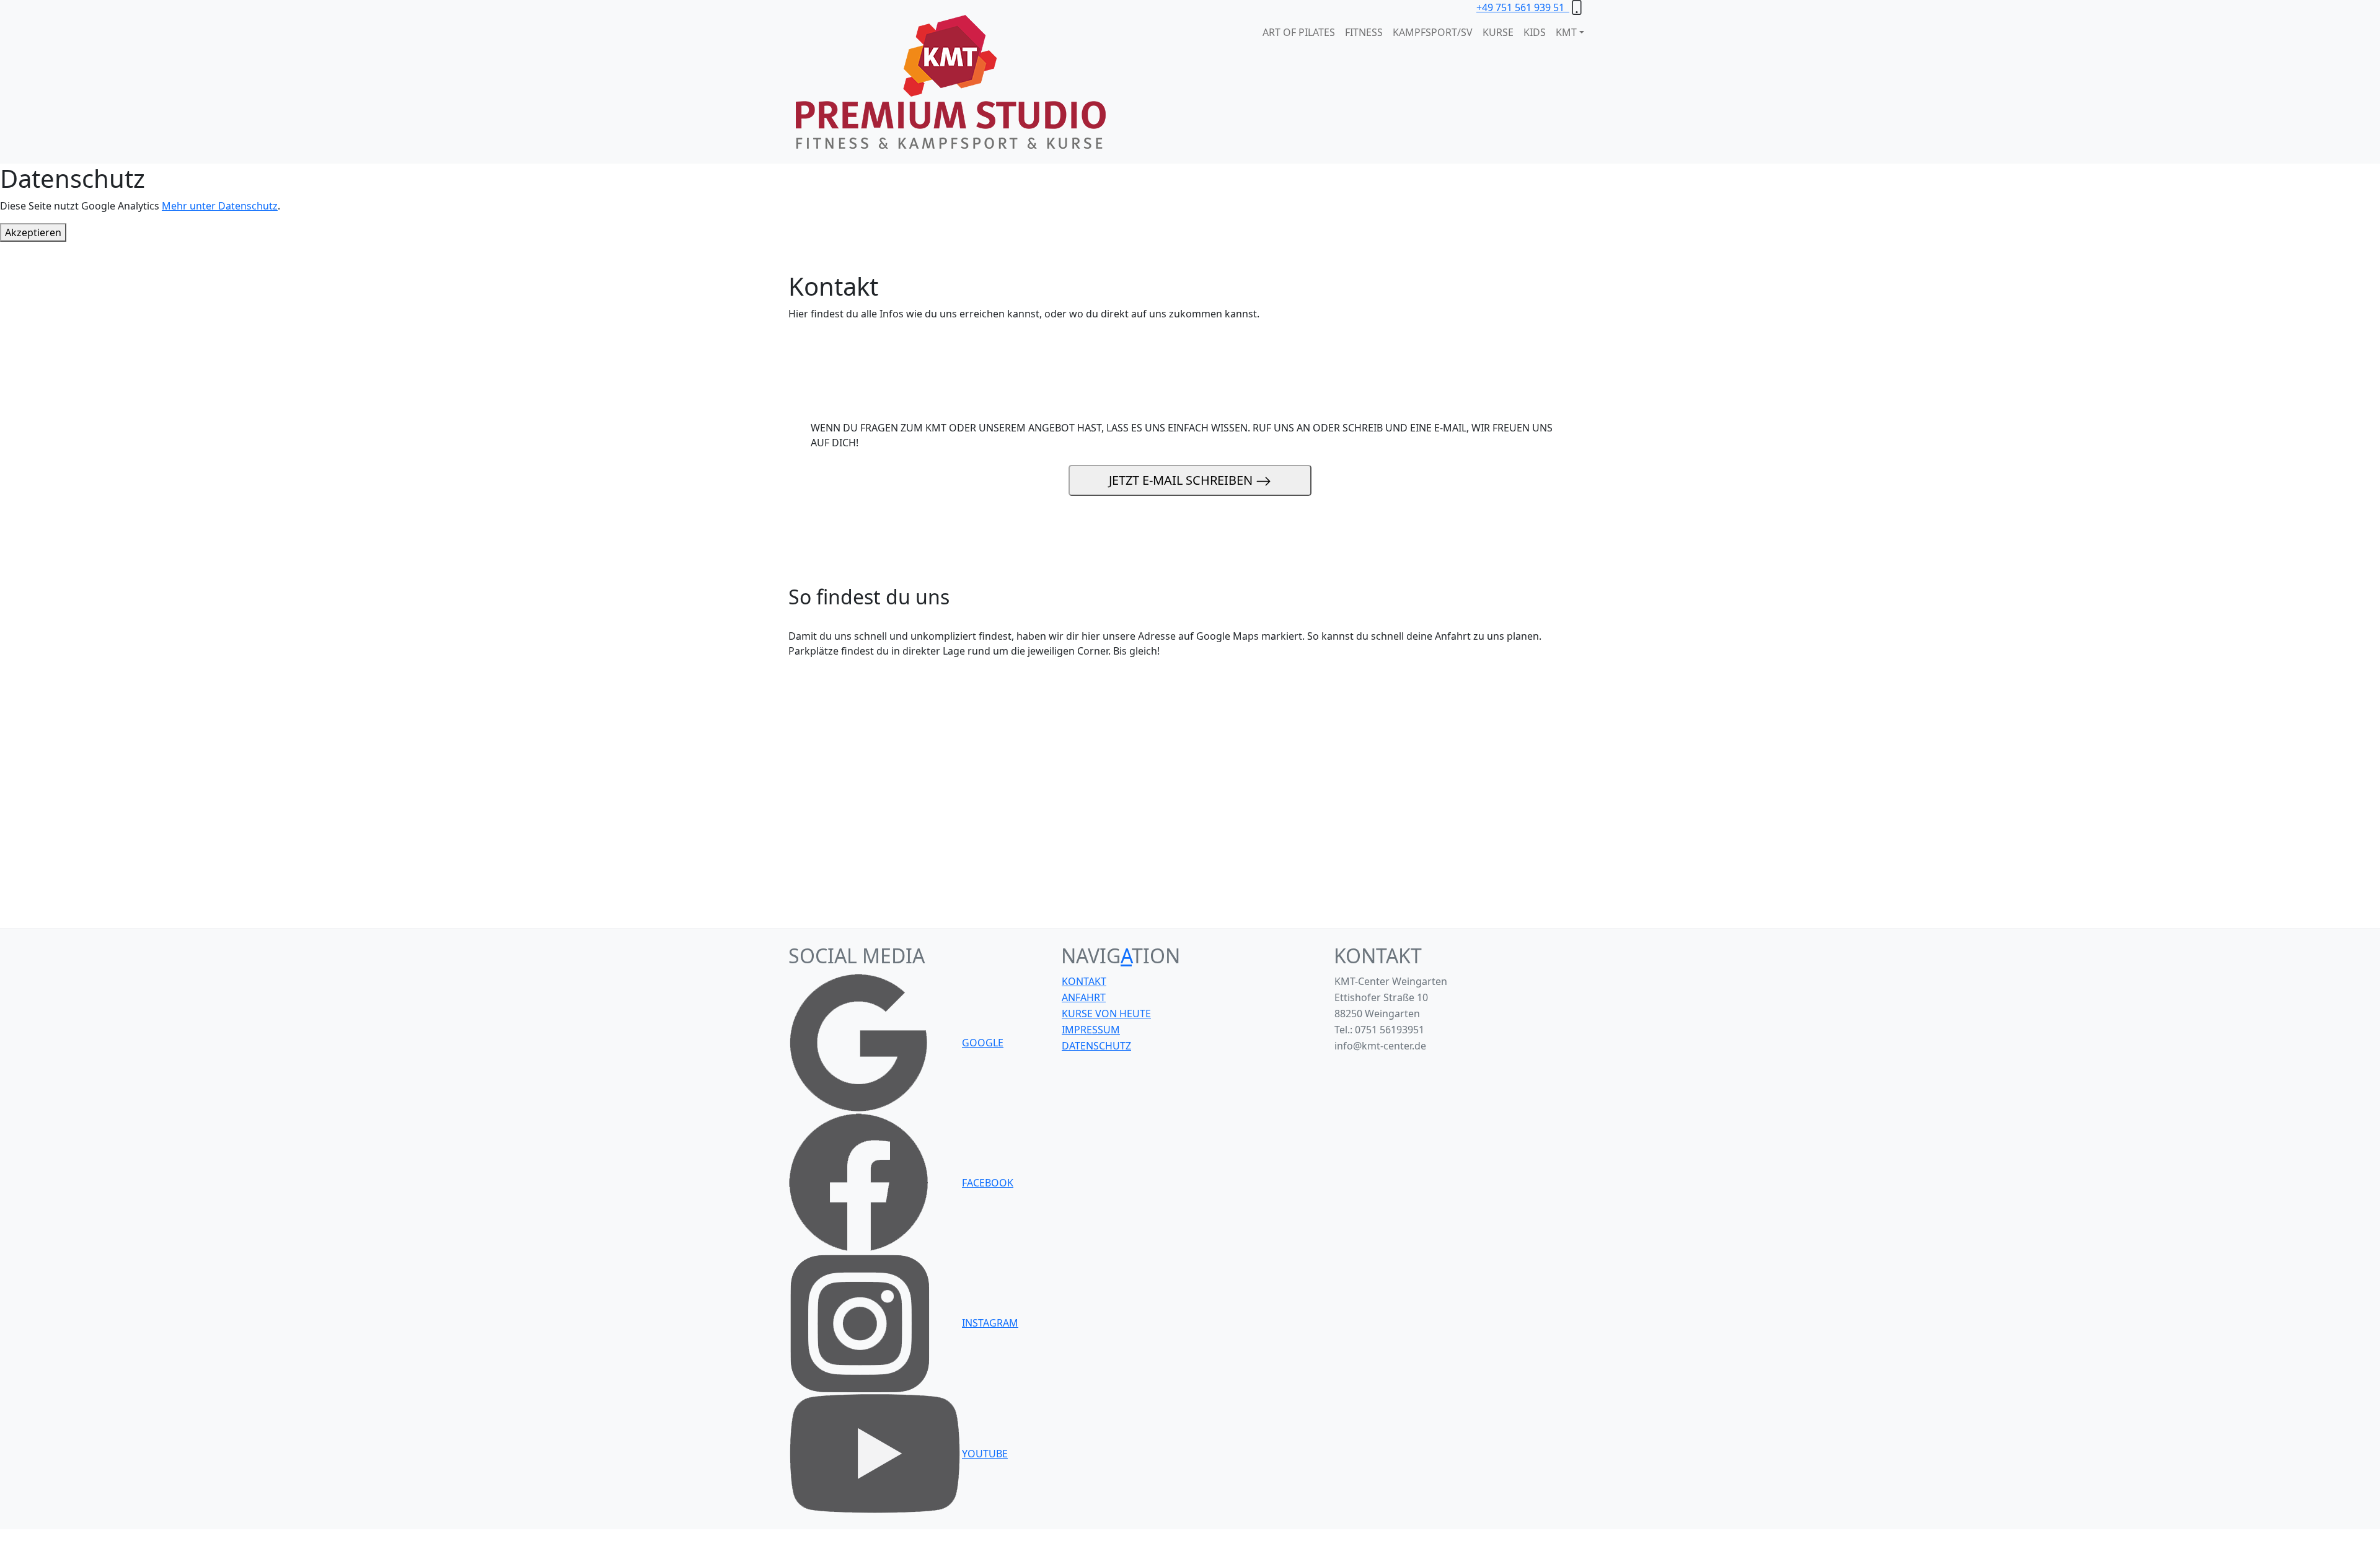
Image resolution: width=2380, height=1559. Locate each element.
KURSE (1498, 32)
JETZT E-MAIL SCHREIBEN (1182, 480)
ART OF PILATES (1299, 32)
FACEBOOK (988, 1183)
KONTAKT (1084, 981)
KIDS (1535, 32)
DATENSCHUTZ (1096, 1046)
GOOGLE (983, 1043)
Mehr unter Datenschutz (220, 206)
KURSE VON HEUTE (1106, 1014)
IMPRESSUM (1091, 1030)
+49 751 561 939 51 (1523, 7)
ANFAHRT (1084, 997)
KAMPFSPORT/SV (1433, 32)
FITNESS (1364, 32)
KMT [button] (1566, 32)
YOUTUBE (985, 1454)
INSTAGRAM (990, 1323)
